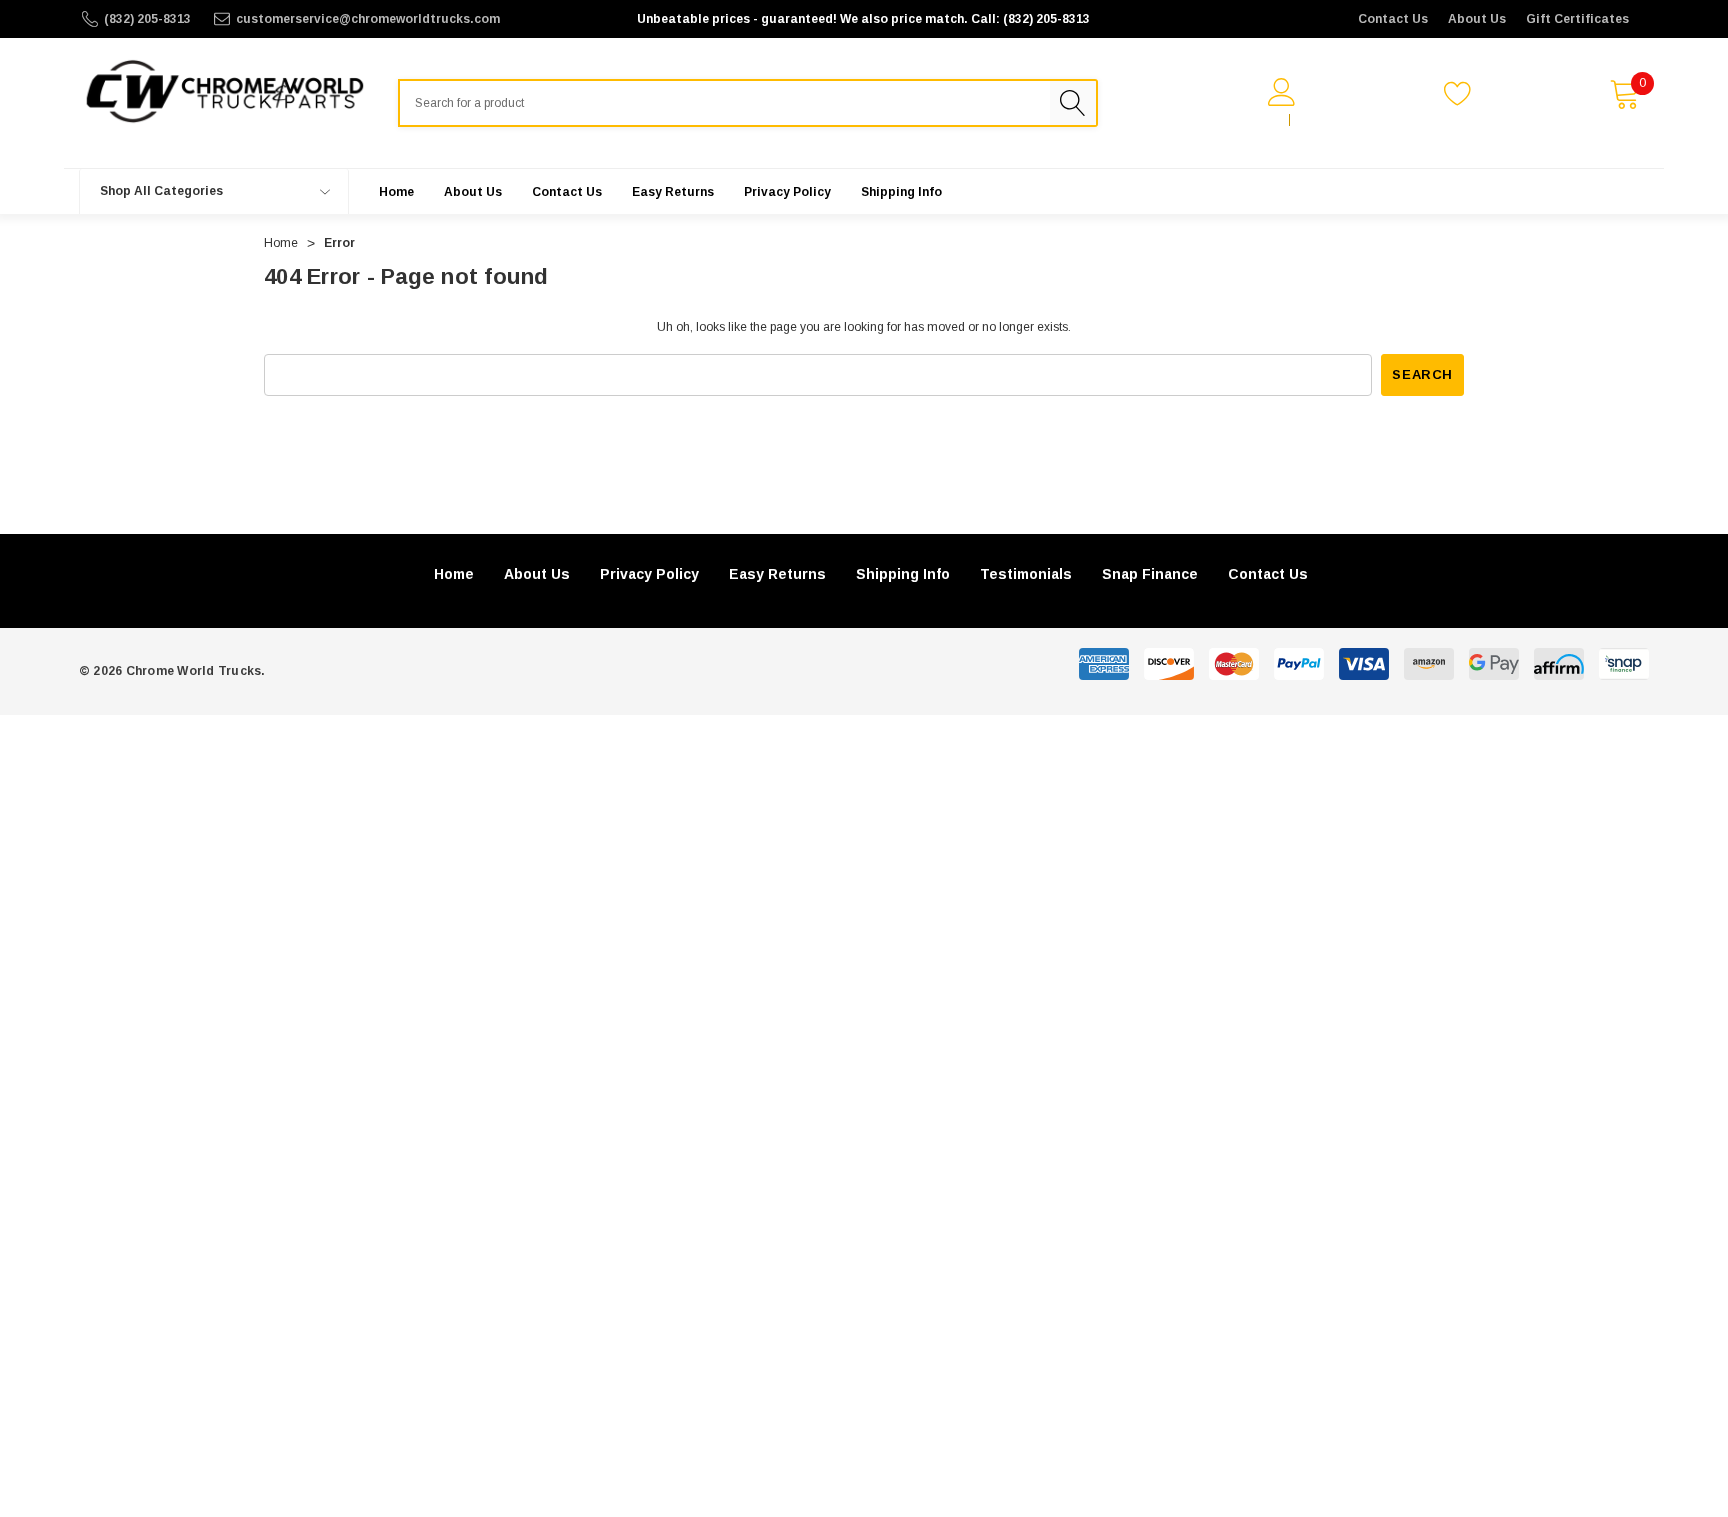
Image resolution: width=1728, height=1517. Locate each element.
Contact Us (1393, 19)
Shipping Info (903, 574)
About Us (1477, 19)
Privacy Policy (649, 574)
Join (1313, 120)
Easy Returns (777, 574)
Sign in (1257, 120)
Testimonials (1026, 574)
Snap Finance (1150, 574)
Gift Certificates (1577, 19)
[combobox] (724, 103)
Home (454, 574)
